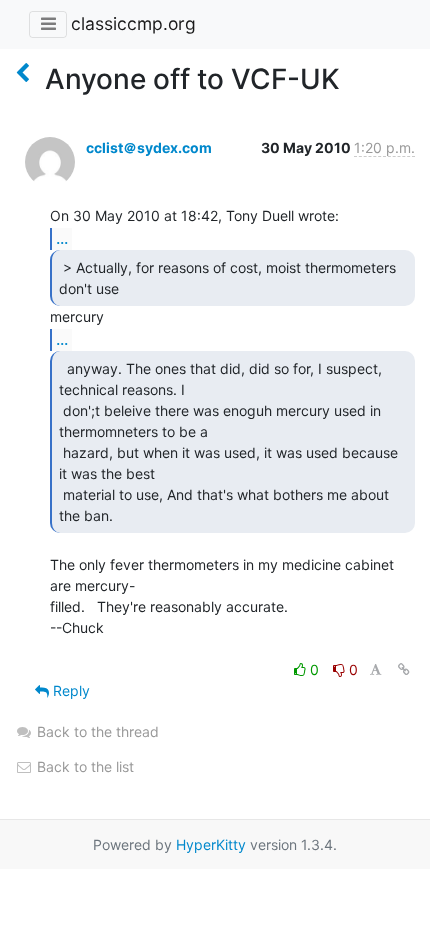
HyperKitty (211, 844)
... (62, 238)
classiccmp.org (133, 23)
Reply (69, 690)
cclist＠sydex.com (149, 147)
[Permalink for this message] (404, 669)
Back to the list (83, 766)
